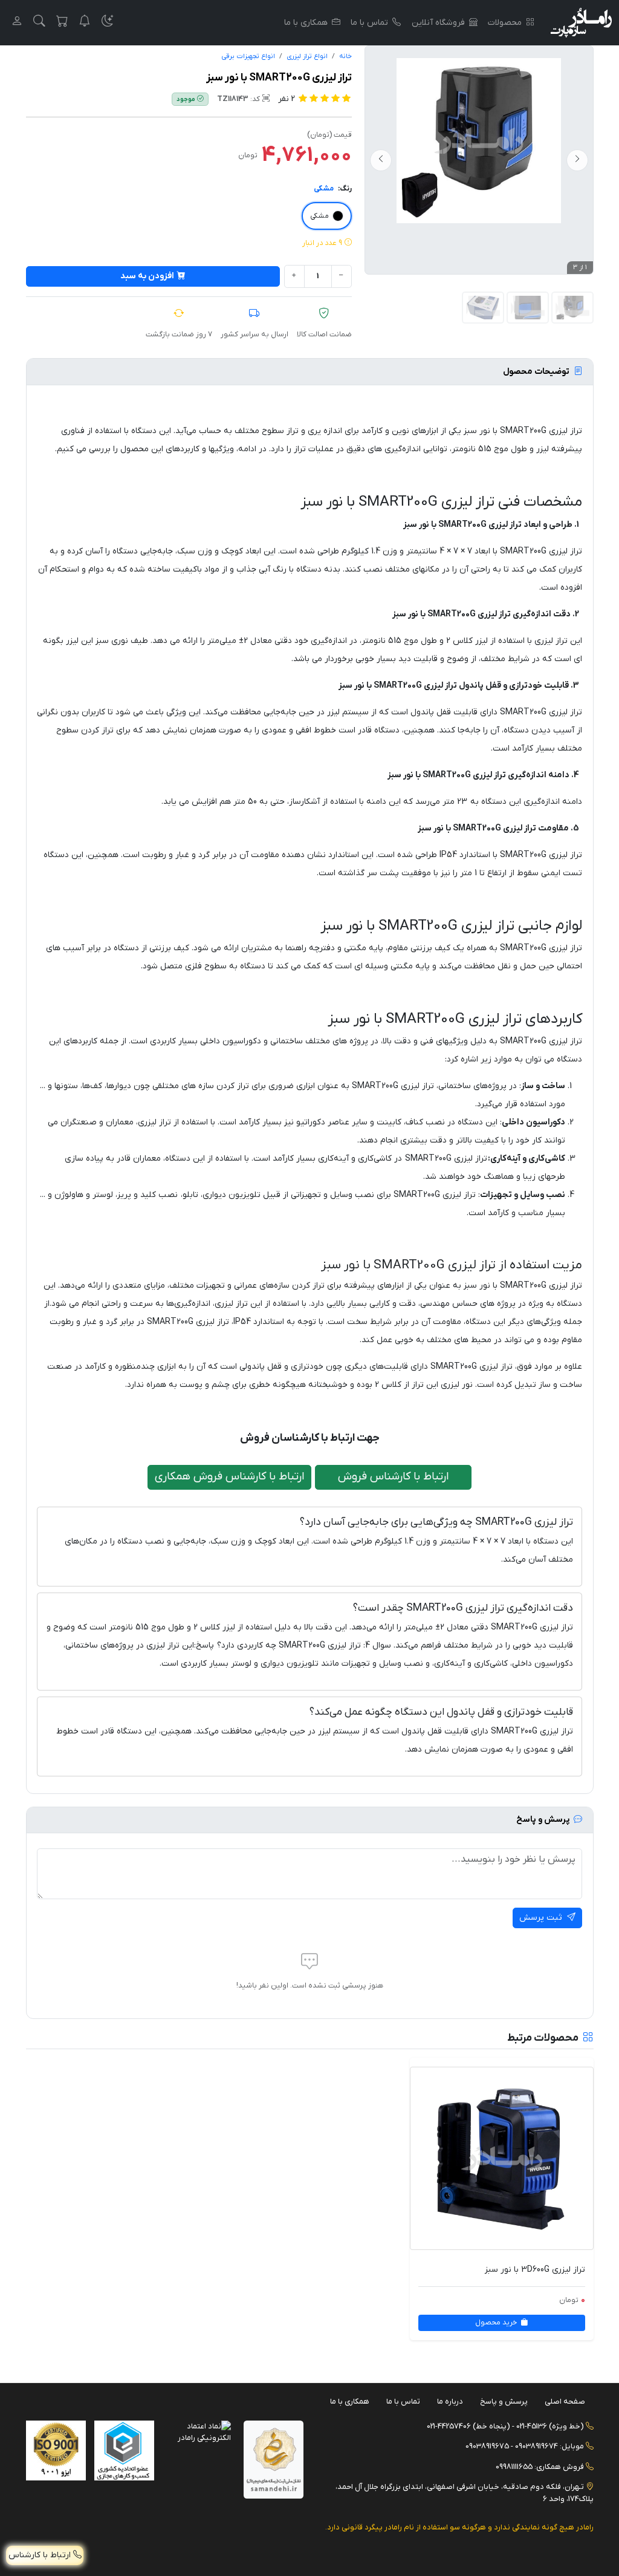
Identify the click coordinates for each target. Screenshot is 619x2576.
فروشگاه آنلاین (438, 23)
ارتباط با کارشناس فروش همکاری (230, 1477)
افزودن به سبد (147, 276)
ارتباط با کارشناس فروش (394, 1477)
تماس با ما (369, 23)
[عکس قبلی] (577, 160)
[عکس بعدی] (381, 160)
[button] (108, 23)
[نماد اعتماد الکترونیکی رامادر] (201, 2432)
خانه (345, 57)
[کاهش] (342, 276)
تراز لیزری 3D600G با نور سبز (535, 2270)
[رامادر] (581, 23)
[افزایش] (294, 276)
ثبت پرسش (542, 1918)
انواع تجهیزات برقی (248, 57)
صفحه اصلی (565, 2402)
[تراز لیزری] (528, 308)
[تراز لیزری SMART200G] (483, 308)
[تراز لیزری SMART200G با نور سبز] (479, 141)
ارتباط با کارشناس (41, 2555)
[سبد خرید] (62, 23)
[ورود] (17, 23)
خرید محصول (497, 2323)
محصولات (505, 23)
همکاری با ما (306, 23)
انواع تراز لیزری (307, 57)
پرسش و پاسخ (504, 2402)
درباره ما (450, 2402)
